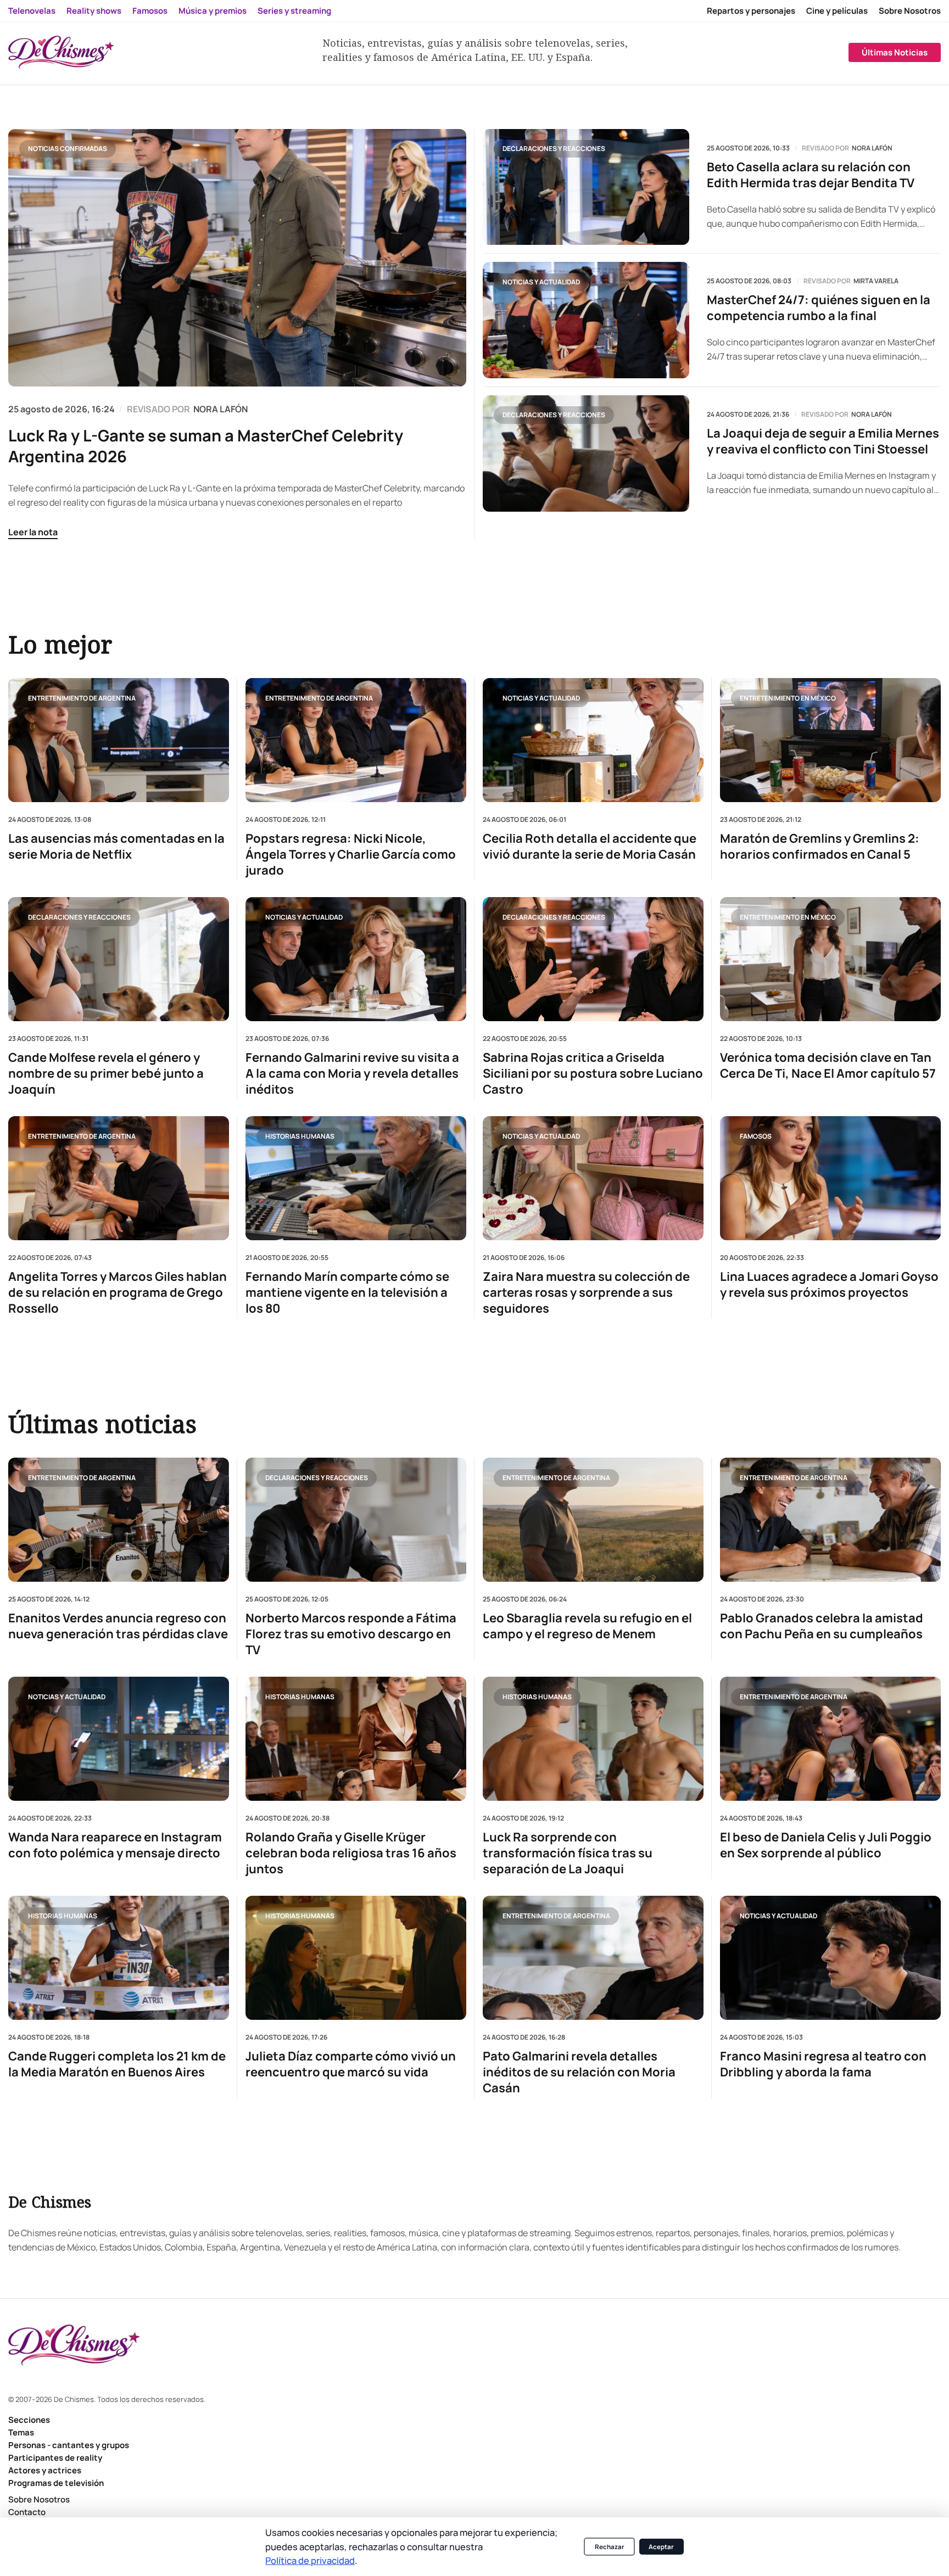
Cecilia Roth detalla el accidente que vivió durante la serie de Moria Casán (590, 847)
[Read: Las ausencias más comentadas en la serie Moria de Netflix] (119, 740)
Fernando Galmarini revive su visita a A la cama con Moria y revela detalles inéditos (352, 1074)
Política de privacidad (310, 2560)
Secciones (29, 2420)
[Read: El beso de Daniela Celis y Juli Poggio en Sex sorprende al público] (830, 1739)
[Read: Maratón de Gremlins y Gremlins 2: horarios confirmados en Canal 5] (830, 740)
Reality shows (94, 11)
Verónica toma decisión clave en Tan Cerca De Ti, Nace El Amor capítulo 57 (828, 1066)
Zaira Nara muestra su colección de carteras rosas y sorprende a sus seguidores (586, 1293)
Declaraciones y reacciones (554, 149)
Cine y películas (837, 11)
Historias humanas (300, 1136)
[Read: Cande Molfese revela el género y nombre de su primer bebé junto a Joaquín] (119, 959)
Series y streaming (294, 11)
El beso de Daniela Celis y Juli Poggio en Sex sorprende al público (826, 1845)
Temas (21, 2432)
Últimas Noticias (895, 52)
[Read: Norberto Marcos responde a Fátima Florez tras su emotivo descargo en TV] (356, 1520)
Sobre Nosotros (910, 11)
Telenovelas (32, 11)
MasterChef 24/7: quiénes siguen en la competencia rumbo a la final (819, 308)
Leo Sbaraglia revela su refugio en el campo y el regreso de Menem (587, 1626)
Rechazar (610, 2547)
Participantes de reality (55, 2458)
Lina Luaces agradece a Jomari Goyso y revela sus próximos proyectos (829, 1285)
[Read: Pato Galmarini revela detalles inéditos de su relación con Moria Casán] (593, 1958)
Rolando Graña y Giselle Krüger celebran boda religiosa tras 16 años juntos (351, 1853)
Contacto (27, 2512)
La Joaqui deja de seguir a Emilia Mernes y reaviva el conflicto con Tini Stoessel (823, 441)
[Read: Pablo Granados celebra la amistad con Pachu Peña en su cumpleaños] (830, 1520)
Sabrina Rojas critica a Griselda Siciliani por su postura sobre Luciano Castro (593, 1074)
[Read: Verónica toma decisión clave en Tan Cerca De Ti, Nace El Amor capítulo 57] (830, 959)
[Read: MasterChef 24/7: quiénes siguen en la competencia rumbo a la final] (586, 320)
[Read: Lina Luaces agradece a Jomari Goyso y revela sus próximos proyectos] (830, 1178)
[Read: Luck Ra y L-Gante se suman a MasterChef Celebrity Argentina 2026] (237, 258)
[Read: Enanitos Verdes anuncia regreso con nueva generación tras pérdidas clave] (119, 1520)
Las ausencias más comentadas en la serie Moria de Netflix (116, 847)
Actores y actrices (45, 2470)
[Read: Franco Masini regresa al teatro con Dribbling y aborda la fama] (830, 1958)
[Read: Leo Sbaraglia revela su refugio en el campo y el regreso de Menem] (593, 1520)
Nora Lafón (872, 148)
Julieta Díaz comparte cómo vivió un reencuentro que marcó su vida (351, 2065)
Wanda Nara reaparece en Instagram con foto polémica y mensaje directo (115, 1845)
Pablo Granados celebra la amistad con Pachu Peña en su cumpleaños (822, 1626)
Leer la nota (33, 532)
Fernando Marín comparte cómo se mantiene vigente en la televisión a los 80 (347, 1293)
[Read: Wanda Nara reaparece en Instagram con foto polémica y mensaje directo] (119, 1739)
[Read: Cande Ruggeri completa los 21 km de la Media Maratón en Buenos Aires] (119, 1958)
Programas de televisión (56, 2483)
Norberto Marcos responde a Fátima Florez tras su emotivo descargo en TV (351, 1634)
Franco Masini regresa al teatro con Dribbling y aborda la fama (823, 2065)
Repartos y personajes (751, 11)
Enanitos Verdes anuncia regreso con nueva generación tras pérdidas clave (118, 1626)
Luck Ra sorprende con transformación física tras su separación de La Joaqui (568, 1853)
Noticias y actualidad (541, 282)
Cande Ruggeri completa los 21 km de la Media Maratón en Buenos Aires (117, 2065)
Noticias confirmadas (68, 149)
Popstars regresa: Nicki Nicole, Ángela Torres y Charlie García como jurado (351, 855)
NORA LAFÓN (220, 409)
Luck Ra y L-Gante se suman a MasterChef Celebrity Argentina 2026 (206, 446)
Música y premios (213, 11)
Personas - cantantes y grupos (69, 2445)
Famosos (150, 11)
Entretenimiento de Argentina (82, 698)
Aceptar (661, 2547)
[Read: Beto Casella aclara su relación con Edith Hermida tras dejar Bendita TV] (586, 187)
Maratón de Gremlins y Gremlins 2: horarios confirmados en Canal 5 (820, 847)
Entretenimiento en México (788, 698)
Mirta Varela (876, 281)
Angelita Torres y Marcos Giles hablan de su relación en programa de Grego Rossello (118, 1293)
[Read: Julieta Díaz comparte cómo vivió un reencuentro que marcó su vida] (356, 1958)
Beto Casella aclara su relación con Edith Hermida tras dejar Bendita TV (811, 175)
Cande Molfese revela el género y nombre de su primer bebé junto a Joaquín (106, 1074)
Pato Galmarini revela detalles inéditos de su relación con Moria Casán (579, 2073)
